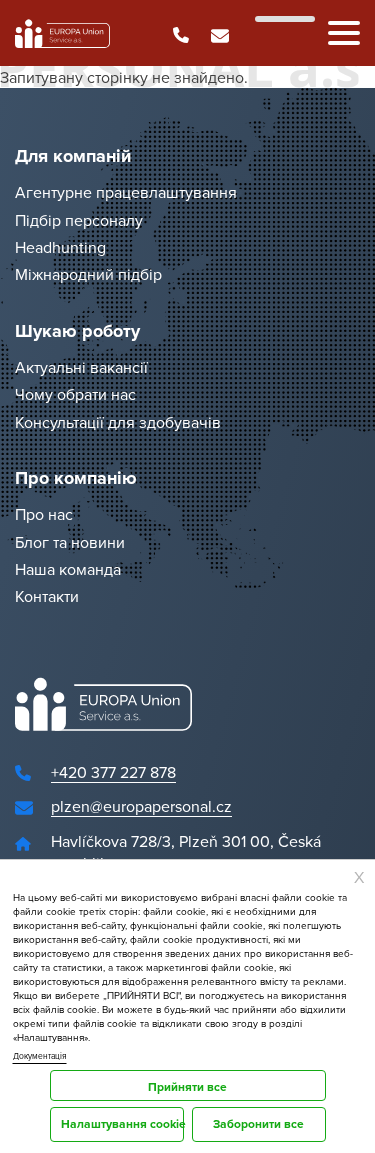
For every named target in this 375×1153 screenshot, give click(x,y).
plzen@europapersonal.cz (141, 807)
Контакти (47, 597)
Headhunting (60, 247)
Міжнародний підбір (88, 275)
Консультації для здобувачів (118, 422)
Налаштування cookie (122, 1123)
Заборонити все (258, 1123)
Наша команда (68, 569)
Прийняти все (187, 1086)
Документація (40, 1056)
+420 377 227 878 (113, 772)
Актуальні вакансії (81, 367)
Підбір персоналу (79, 220)
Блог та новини (70, 542)
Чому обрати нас (75, 395)
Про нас (44, 515)
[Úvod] (62, 33)
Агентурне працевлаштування (126, 193)
